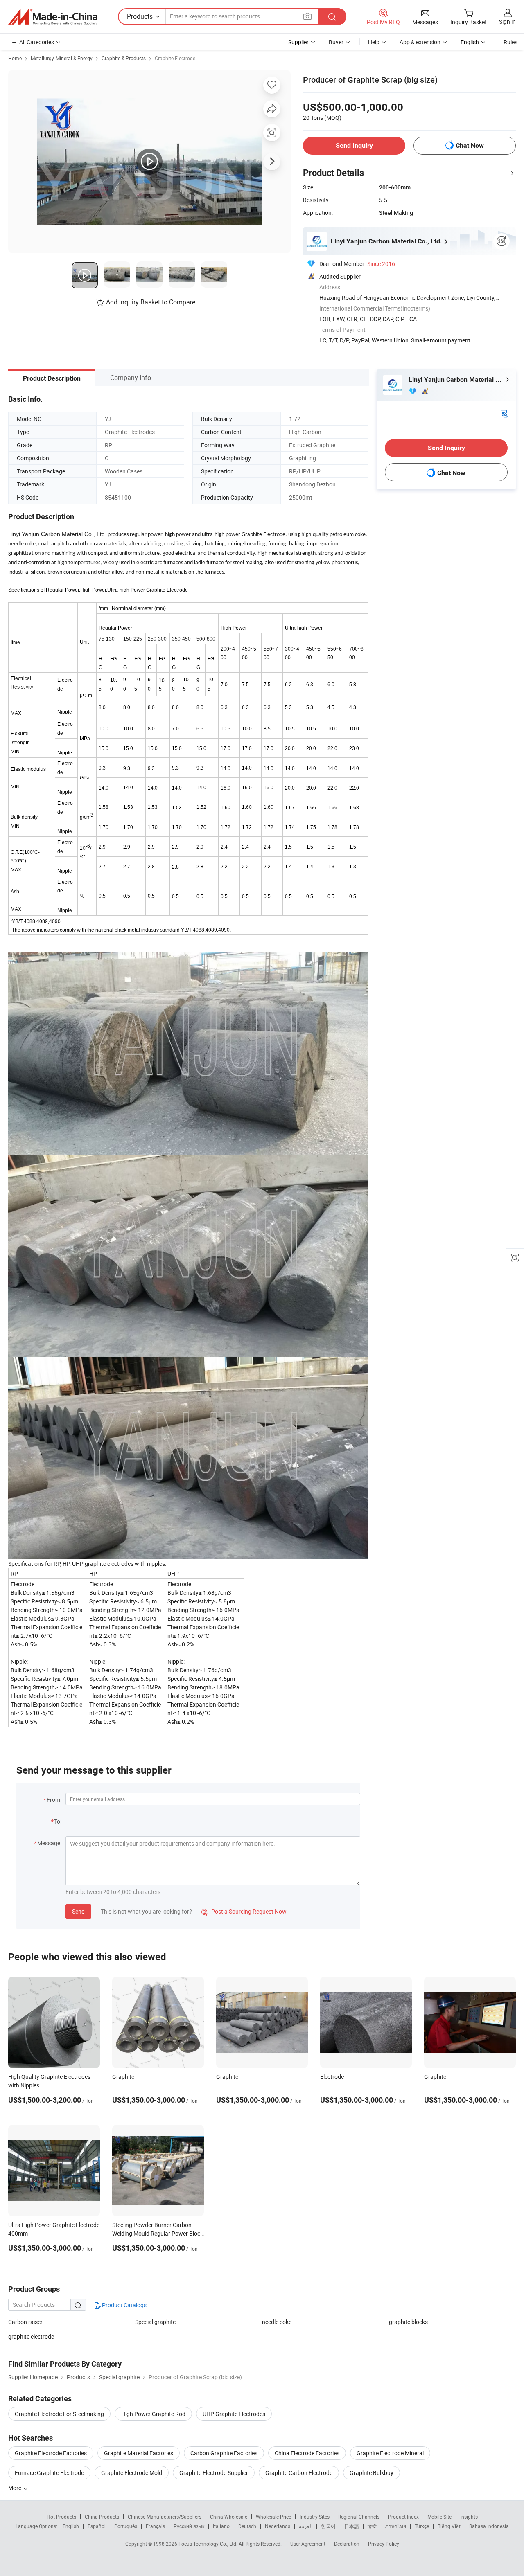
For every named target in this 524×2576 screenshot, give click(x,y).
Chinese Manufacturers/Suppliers (165, 2517)
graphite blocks (408, 2322)
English (71, 2526)
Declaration (347, 2544)
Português (126, 2526)
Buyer (336, 42)
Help (374, 42)
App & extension (420, 42)
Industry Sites (315, 2517)
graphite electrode (31, 2336)
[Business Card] (504, 413)
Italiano (221, 2526)
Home (15, 58)
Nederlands (278, 2526)
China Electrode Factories (307, 2453)
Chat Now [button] (470, 145)
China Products (102, 2517)
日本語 (352, 2526)
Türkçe (422, 2526)
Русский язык (189, 2526)
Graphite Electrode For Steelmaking (59, 2414)
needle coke (277, 2322)
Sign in (507, 21)
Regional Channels (359, 2517)
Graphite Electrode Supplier (214, 2473)
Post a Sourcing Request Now (244, 1911)
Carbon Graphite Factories (224, 2453)
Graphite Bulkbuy (372, 2473)
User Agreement (308, 2544)
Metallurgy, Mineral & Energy (62, 58)
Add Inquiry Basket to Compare (151, 302)
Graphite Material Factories (139, 2453)
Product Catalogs (124, 2305)
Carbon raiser (25, 2322)
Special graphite (155, 2322)
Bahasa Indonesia (489, 2526)
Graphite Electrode (175, 58)
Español (97, 2526)
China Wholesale (229, 2517)
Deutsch (247, 2526)
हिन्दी (372, 2526)
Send (78, 1911)
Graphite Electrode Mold (132, 2473)
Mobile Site (439, 2517)
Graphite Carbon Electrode (299, 2473)
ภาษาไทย (396, 2526)
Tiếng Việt (449, 2526)
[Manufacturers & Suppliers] (53, 17)
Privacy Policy (384, 2544)
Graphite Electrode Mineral (390, 2453)
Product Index (403, 2517)
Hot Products (61, 2517)
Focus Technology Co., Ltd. (209, 2544)
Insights (469, 2517)
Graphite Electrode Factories (51, 2453)
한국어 (328, 2526)
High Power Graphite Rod (153, 2414)
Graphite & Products (124, 58)
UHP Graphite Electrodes (234, 2414)
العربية (306, 2526)
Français (155, 2526)
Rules (510, 42)
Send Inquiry (354, 145)
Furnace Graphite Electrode (49, 2473)
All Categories (37, 42)
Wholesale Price (273, 2517)
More (15, 2488)
